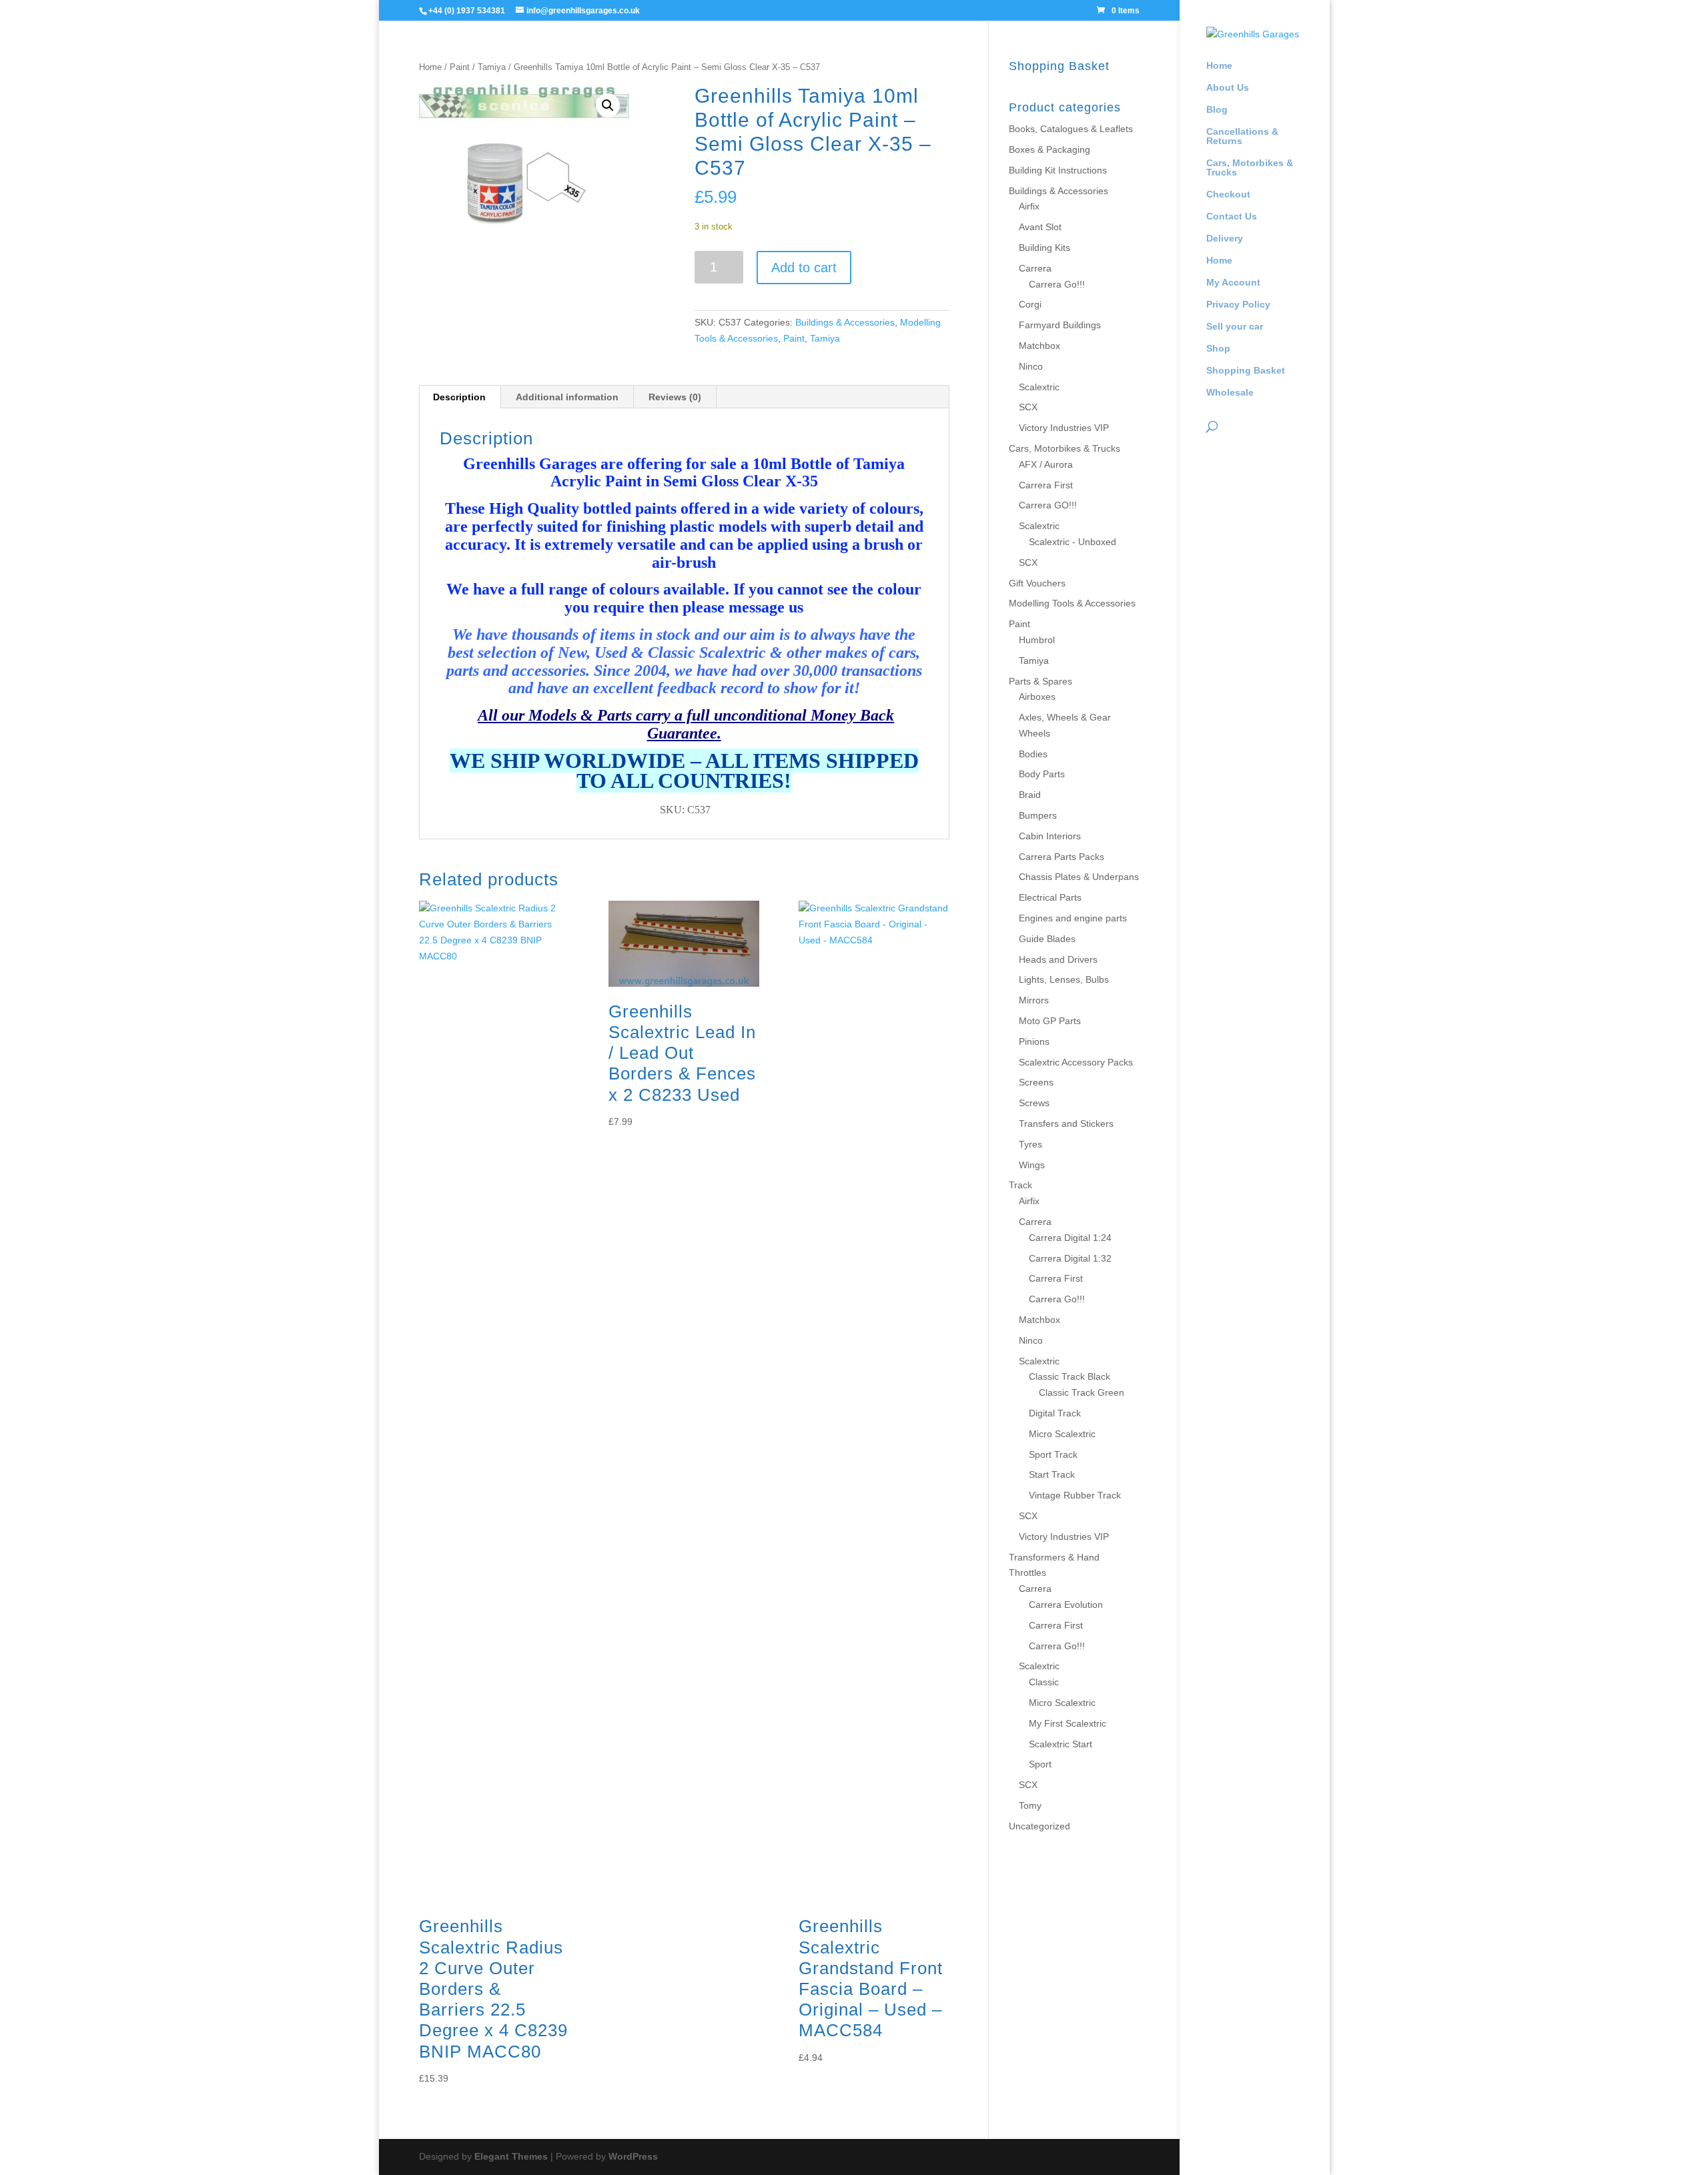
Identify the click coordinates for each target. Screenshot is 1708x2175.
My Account (1233, 283)
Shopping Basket (1246, 371)
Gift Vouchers (1037, 583)
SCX (1028, 407)
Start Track (1052, 1474)
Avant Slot (1040, 227)
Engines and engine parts (1073, 918)
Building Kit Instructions (1058, 170)
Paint (460, 67)
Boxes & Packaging (1049, 149)
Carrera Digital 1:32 (1070, 1258)
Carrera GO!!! (1048, 505)
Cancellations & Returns (1242, 136)
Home (1219, 66)
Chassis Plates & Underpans (1079, 877)
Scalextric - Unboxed (1073, 542)
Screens (1036, 1082)
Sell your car (1235, 327)
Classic (1044, 1682)
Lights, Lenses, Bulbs (1064, 979)
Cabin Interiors (1050, 836)
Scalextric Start (1060, 1744)
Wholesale (1230, 393)
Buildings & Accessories (845, 322)
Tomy (1030, 1805)
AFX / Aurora (1046, 464)
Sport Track (1053, 1454)
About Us (1228, 88)
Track (1020, 1185)
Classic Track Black (1070, 1376)
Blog (1217, 110)
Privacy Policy (1238, 305)
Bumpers (1038, 815)
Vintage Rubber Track (1075, 1495)
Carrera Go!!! (1057, 284)
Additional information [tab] (567, 397)
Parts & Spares (1040, 681)
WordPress (633, 2156)
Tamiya (492, 67)
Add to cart (804, 268)
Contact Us (1232, 216)
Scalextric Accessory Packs (1076, 1062)
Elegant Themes (511, 2156)
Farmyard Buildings (1060, 325)
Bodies (1033, 754)
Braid (1030, 795)
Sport (1040, 1764)
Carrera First (1046, 485)
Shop (1218, 349)
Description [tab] (459, 397)
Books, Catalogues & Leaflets (1071, 129)
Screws (1034, 1103)
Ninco (1031, 366)
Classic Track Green (1082, 1392)
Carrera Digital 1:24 (1070, 1238)
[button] (608, 105)
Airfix (1029, 206)
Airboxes (1037, 697)
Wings (1032, 1165)
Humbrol (1037, 640)
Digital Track (1055, 1413)
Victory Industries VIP (1064, 428)
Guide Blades (1047, 939)
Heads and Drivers (1058, 959)
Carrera (1035, 268)
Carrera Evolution (1066, 1605)
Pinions (1034, 1041)
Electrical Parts (1050, 897)
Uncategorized (1039, 1826)
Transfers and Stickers (1066, 1124)
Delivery (1225, 239)
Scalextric (1039, 387)
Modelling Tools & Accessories (1072, 603)
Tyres (1030, 1144)
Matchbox (1039, 346)
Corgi (1030, 304)
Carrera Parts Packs (1061, 857)
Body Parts (1042, 774)
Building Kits (1044, 248)
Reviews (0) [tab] (675, 397)
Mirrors (1034, 1000)
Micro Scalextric (1062, 1434)
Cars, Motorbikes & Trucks (1250, 168)
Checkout (1228, 194)
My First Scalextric (1067, 1723)
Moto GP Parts (1050, 1021)
